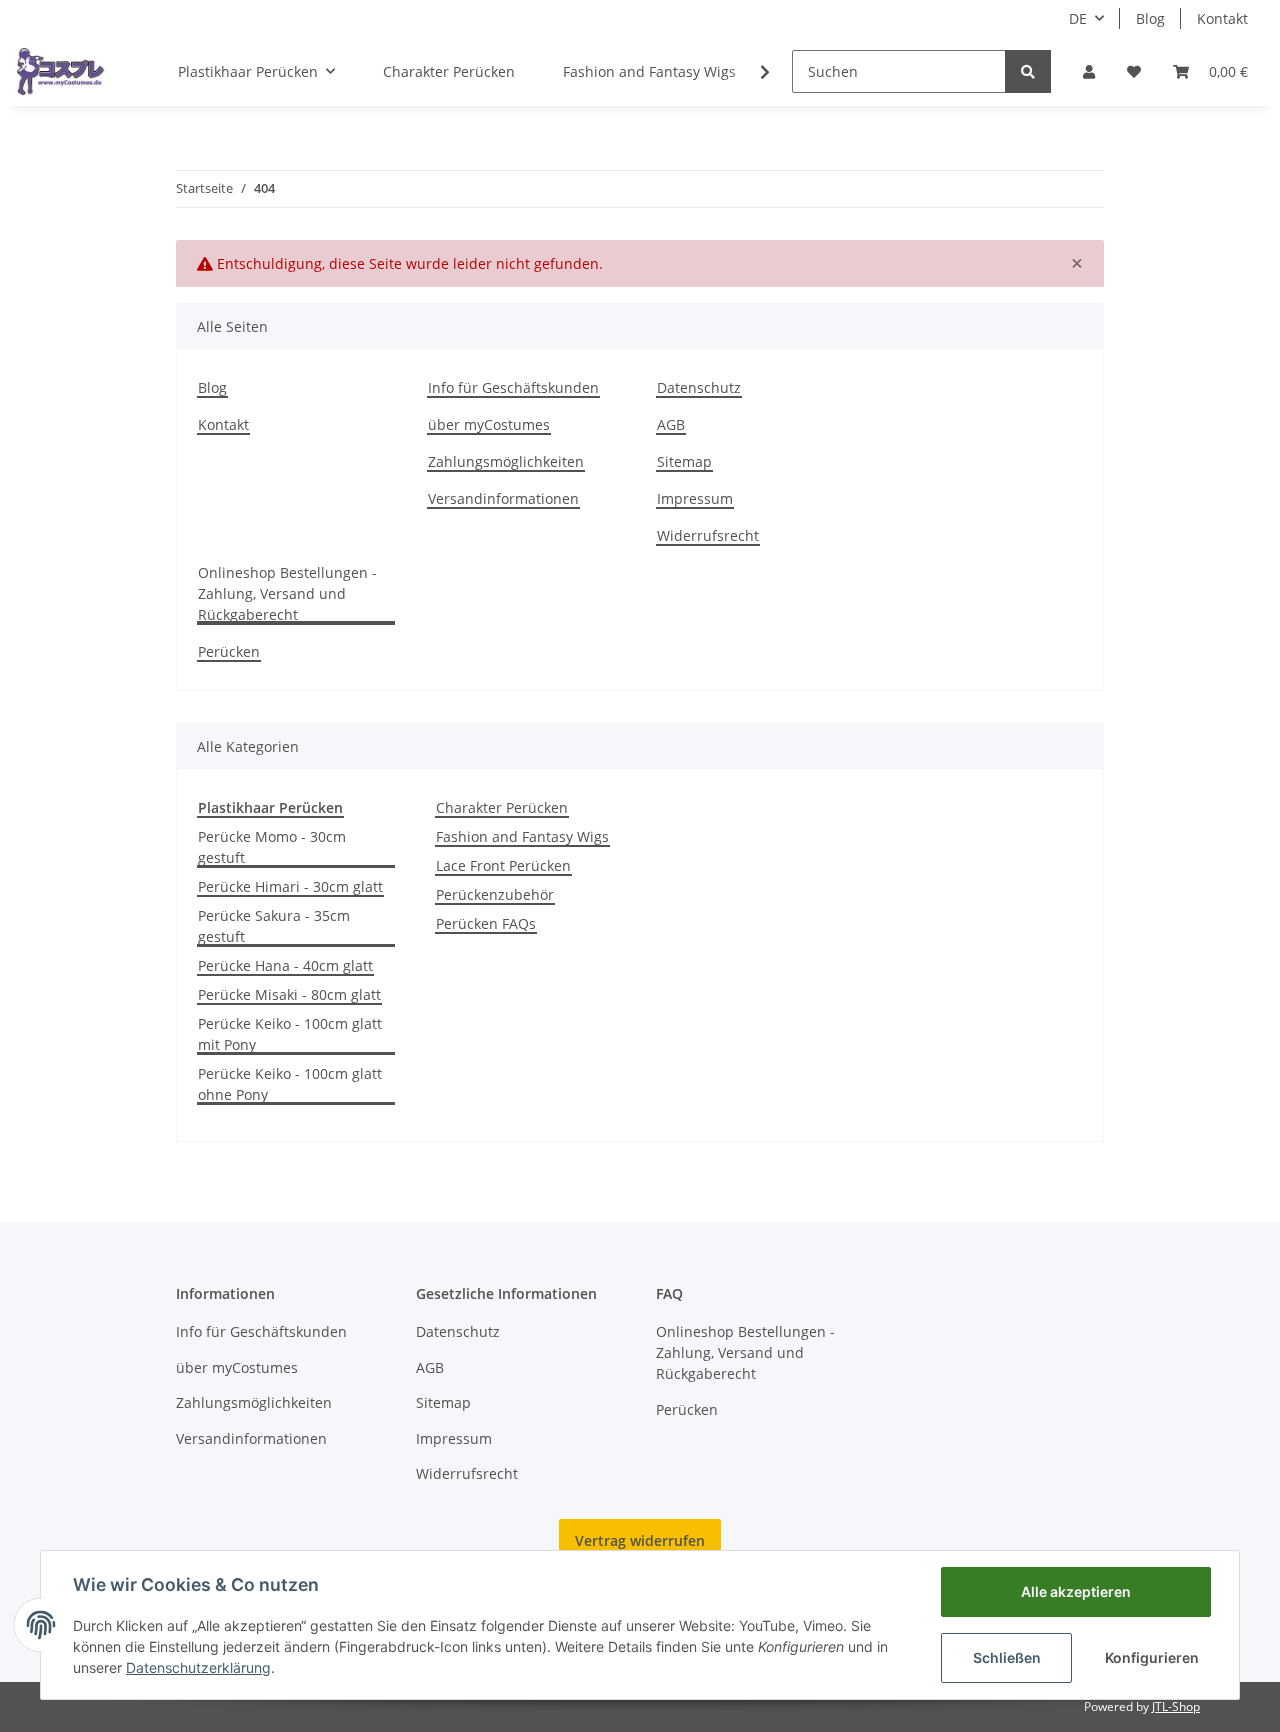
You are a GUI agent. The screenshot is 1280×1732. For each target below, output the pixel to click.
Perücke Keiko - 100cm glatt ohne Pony (290, 1084)
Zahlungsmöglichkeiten (506, 461)
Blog (1150, 18)
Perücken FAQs (486, 923)
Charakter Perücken (502, 807)
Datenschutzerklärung (198, 1667)
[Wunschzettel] (1134, 71)
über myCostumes (489, 424)
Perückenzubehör (495, 894)
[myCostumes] (61, 71)
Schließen (1007, 1657)
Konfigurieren (1152, 1657)
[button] (1089, 71)
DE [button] (1078, 18)
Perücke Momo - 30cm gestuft (272, 847)
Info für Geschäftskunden (513, 387)
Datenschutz (699, 387)
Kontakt (1222, 18)
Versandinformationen (503, 498)
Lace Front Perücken (503, 865)
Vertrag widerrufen (640, 1540)
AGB (671, 424)
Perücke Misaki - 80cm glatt (289, 994)
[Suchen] (1028, 71)
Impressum (695, 498)
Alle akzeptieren (1076, 1591)
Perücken (229, 651)
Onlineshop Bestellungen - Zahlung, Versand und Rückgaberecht (287, 593)
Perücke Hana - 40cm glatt (285, 965)
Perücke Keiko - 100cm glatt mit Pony (290, 1034)
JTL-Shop (1176, 1706)
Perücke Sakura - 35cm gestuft (274, 926)
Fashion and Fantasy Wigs (522, 836)
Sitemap (684, 461)
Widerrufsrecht (708, 535)
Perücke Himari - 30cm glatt (290, 886)
